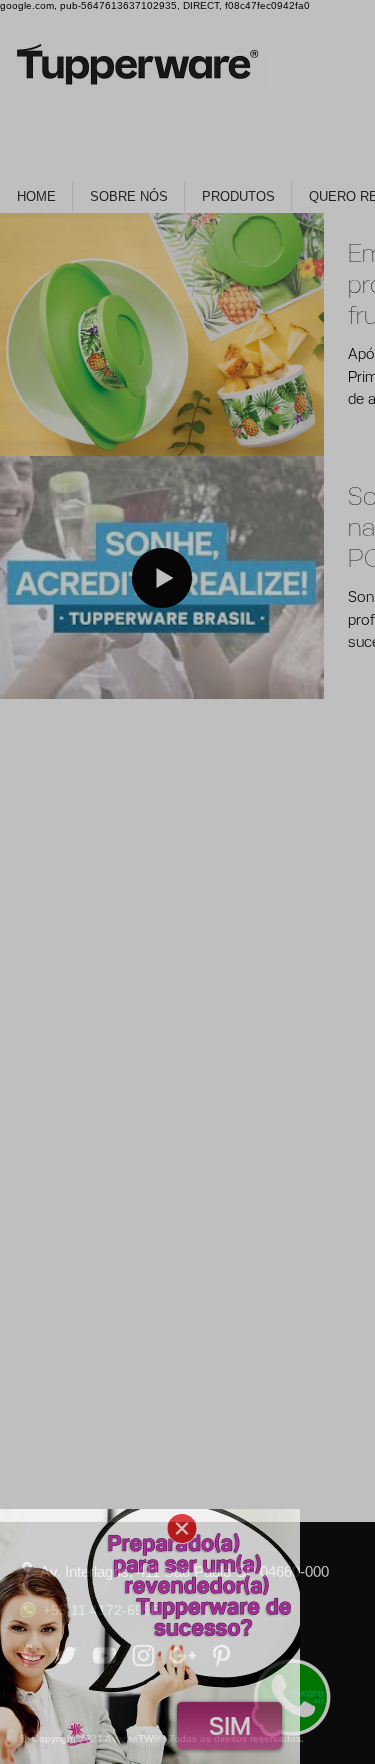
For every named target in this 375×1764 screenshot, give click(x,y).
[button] (182, 1528)
